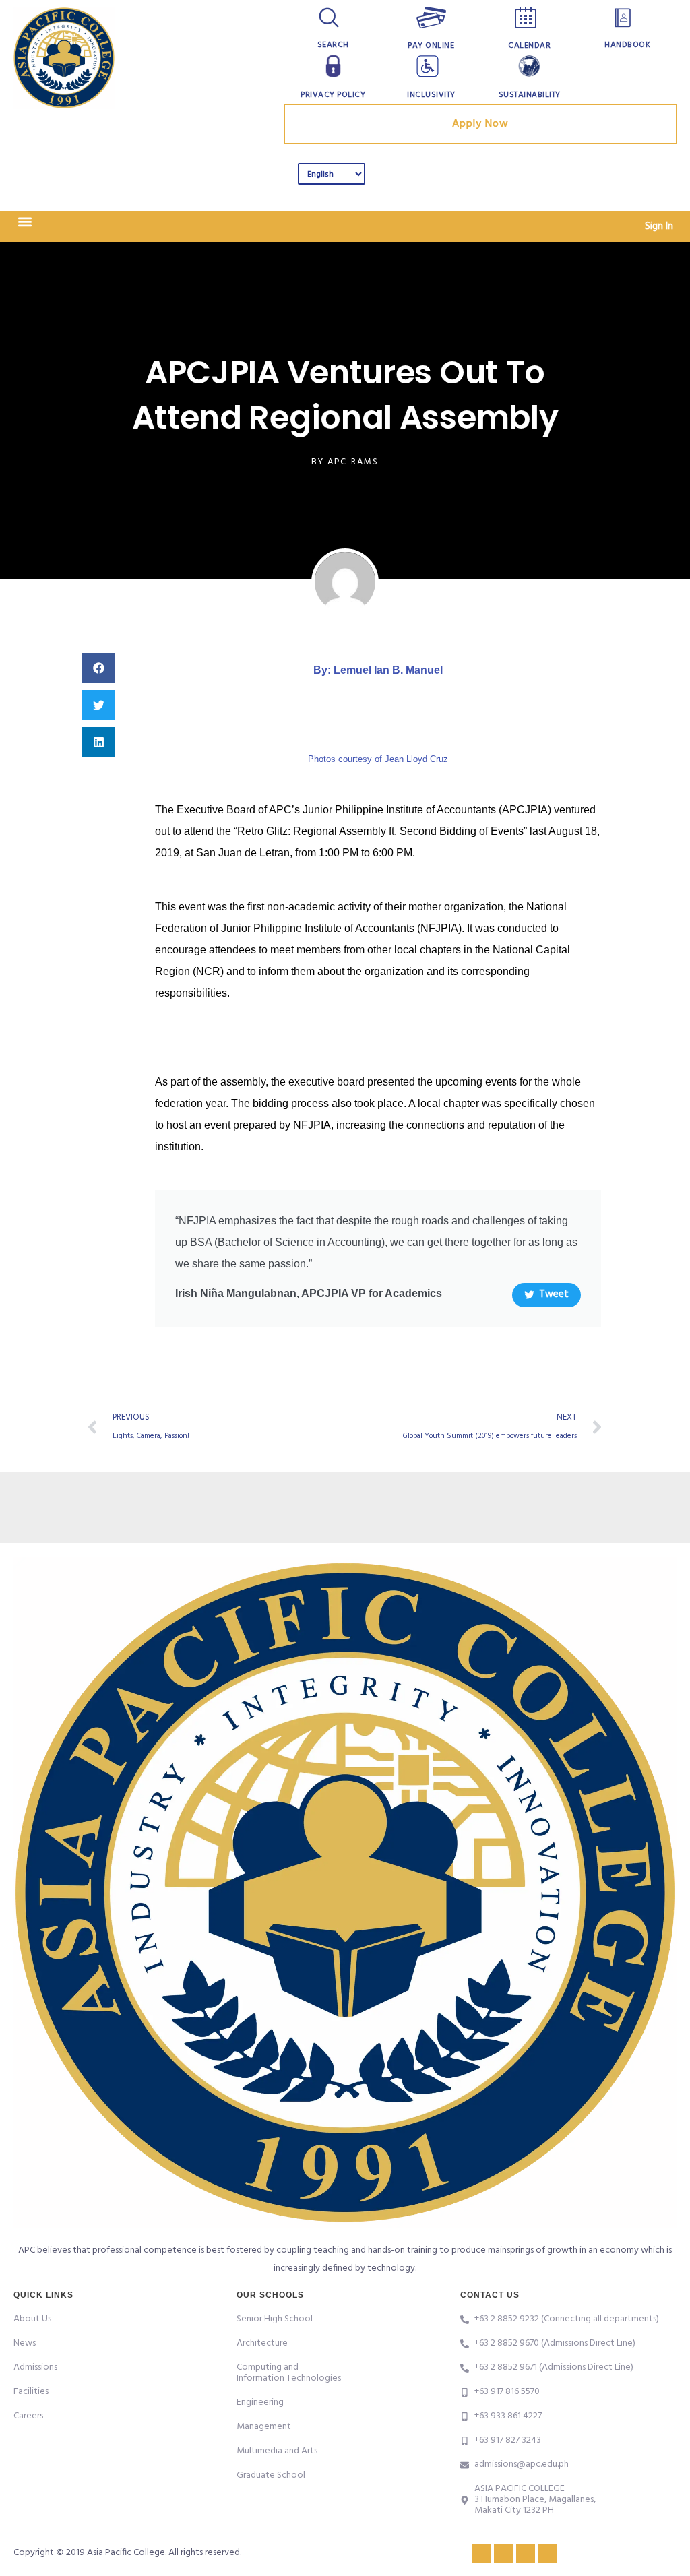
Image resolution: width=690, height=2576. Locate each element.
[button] (25, 222)
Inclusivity (431, 95)
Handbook (627, 45)
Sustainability (530, 95)
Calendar (529, 46)
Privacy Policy (333, 95)
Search (333, 45)
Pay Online (431, 46)
